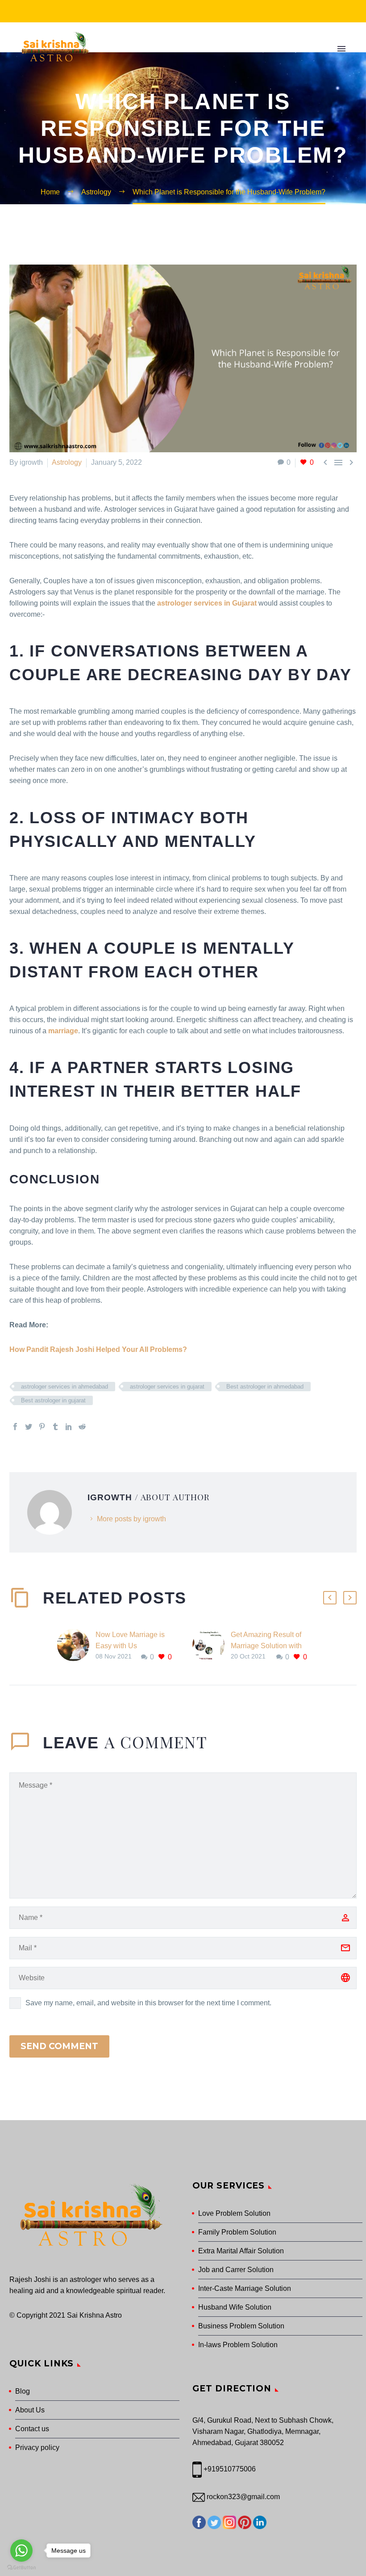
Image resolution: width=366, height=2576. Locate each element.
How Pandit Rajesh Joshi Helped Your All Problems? (98, 1349)
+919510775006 (230, 2469)
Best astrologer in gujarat (53, 1400)
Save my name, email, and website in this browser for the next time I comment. (148, 2003)
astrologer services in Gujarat (207, 603)
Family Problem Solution (237, 2232)
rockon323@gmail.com (242, 2497)
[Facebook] (15, 1427)
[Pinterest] (42, 1427)
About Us (30, 2410)
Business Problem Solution (241, 2326)
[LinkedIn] (69, 1427)
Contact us (32, 2429)
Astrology (67, 462)
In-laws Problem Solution (238, 2345)
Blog (23, 2391)
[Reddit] (82, 1427)
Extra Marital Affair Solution (241, 2251)
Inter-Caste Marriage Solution (245, 2288)
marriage (63, 1031)
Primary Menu (341, 49)
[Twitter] (29, 1427)
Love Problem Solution (234, 2213)
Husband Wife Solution (235, 2307)
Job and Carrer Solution (236, 2270)
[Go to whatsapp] (21, 2551)
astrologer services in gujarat (167, 1387)
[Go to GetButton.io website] (21, 2567)
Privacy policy (37, 2448)
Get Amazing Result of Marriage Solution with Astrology (266, 1646)
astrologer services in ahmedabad (64, 1387)
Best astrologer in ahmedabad (265, 1387)
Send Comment (59, 2046)
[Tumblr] (55, 1427)
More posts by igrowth (131, 1519)
